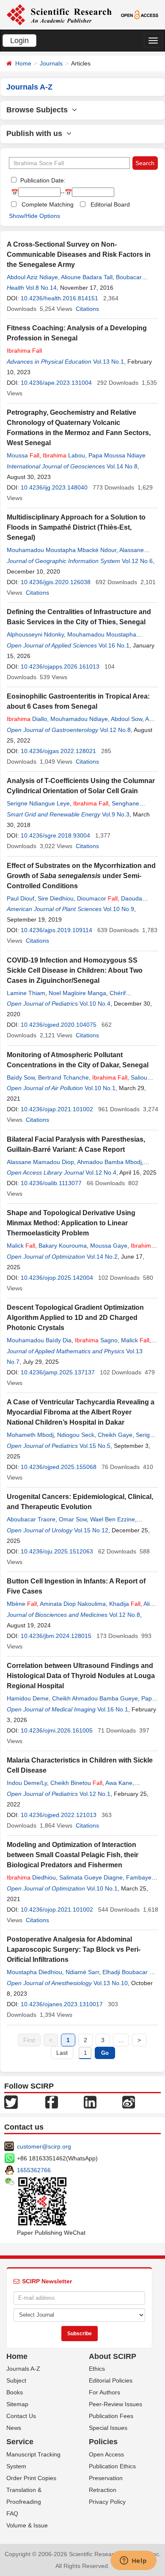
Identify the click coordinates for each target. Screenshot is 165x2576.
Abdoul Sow (126, 719)
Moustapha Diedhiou (34, 1972)
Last (62, 2053)
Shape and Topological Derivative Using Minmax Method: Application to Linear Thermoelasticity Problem (71, 1223)
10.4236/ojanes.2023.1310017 (62, 2004)
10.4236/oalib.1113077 (51, 1183)
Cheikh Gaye (115, 1435)
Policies (103, 2442)
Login (19, 41)
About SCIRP (113, 2356)
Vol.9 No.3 (116, 814)
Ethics (97, 2369)
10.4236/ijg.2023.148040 (54, 487)
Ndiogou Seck (76, 1435)
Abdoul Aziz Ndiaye (32, 277)
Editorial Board (110, 204)
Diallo (27, 719)
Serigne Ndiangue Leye (38, 803)
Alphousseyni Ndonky (35, 634)
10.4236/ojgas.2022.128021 (58, 751)
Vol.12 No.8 (115, 730)
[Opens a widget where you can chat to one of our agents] (133, 2561)
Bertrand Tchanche (63, 1077)
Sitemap (17, 2404)
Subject (16, 2380)
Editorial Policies (111, 2380)
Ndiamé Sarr (82, 1972)
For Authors (104, 2392)
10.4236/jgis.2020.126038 (56, 582)
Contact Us (21, 2416)
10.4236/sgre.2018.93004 (55, 835)
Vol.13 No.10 (111, 1983)
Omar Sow (73, 1519)
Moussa (23, 455)
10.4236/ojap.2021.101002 (57, 1109)
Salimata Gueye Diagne (91, 1877)
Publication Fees (111, 2416)
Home (23, 63)
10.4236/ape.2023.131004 (56, 383)
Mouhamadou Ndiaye (79, 719)
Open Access (106, 2454)
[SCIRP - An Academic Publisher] (59, 14)
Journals (51, 63)
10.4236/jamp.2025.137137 (58, 1372)
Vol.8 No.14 (41, 288)
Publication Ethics (112, 2466)
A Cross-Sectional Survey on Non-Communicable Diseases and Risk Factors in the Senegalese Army (79, 254)
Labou (64, 455)
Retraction (103, 2490)
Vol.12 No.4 (101, 1172)
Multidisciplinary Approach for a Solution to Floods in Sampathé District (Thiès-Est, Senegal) (76, 527)
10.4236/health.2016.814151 (59, 298)
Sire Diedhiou (56, 898)
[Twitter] (11, 2101)
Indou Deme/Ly (27, 1783)
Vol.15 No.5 (95, 1446)
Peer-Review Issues (115, 2404)
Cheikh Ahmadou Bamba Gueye (95, 1698)
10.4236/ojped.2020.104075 (59, 1025)
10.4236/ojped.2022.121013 (59, 1815)
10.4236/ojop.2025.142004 (57, 1278)
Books (15, 2392)
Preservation (106, 2478)
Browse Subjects (39, 110)
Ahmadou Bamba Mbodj (109, 1162)
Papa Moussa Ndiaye (117, 455)
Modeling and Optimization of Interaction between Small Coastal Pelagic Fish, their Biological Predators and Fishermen (73, 1855)
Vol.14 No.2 (102, 1257)
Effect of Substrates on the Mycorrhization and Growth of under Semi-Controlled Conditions (81, 876)
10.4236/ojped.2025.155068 (59, 1467)
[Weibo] (129, 2101)
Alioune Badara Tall (87, 277)
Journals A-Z (23, 2369)
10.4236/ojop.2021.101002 (57, 1910)
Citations (87, 309)
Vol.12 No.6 (137, 561)
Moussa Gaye (109, 1246)
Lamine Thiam (26, 993)
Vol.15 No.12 (91, 1530)
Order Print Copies (31, 2478)
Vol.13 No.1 (109, 362)
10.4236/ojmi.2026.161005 (57, 1730)
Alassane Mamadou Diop (40, 1162)
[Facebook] (52, 2101)
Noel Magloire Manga (77, 993)
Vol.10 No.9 (119, 909)
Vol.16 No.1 (114, 645)
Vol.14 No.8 (122, 466)
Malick (21, 1246)
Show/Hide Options (34, 216)
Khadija (125, 1604)
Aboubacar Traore (31, 1519)
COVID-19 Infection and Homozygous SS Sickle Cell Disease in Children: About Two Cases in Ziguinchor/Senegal (75, 970)
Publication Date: (42, 180)
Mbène (22, 1604)
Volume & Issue (27, 2525)
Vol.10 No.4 (95, 1004)
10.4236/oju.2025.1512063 (57, 1551)
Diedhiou (31, 1877)
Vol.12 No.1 (95, 1794)
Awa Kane (119, 1783)
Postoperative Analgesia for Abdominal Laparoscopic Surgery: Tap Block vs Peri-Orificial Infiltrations (74, 1949)
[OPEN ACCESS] (140, 14)
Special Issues (108, 2428)
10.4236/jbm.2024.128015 (56, 1636)
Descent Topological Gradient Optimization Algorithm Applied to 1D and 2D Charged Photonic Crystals (75, 1318)
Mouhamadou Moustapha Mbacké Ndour (62, 550)
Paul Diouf (21, 898)
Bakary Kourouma (63, 1246)
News (14, 2428)
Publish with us (36, 133)
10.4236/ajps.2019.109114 (56, 930)
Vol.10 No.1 (100, 1088)
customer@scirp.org (44, 2146)
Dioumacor (97, 898)
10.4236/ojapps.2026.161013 (60, 666)
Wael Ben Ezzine (113, 1519)
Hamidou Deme (28, 1698)
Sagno (96, 1340)
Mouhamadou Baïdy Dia (39, 1340)
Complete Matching (48, 204)
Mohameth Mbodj (30, 1435)
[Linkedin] (90, 2101)
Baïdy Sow (21, 1077)
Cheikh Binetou (76, 1783)
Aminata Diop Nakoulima (73, 1604)
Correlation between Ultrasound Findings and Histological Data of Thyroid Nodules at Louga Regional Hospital (81, 1676)
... (121, 2040)
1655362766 (34, 2170)
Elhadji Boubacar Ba (129, 1972)
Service (20, 2442)
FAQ (12, 2513)
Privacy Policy (107, 2502)
